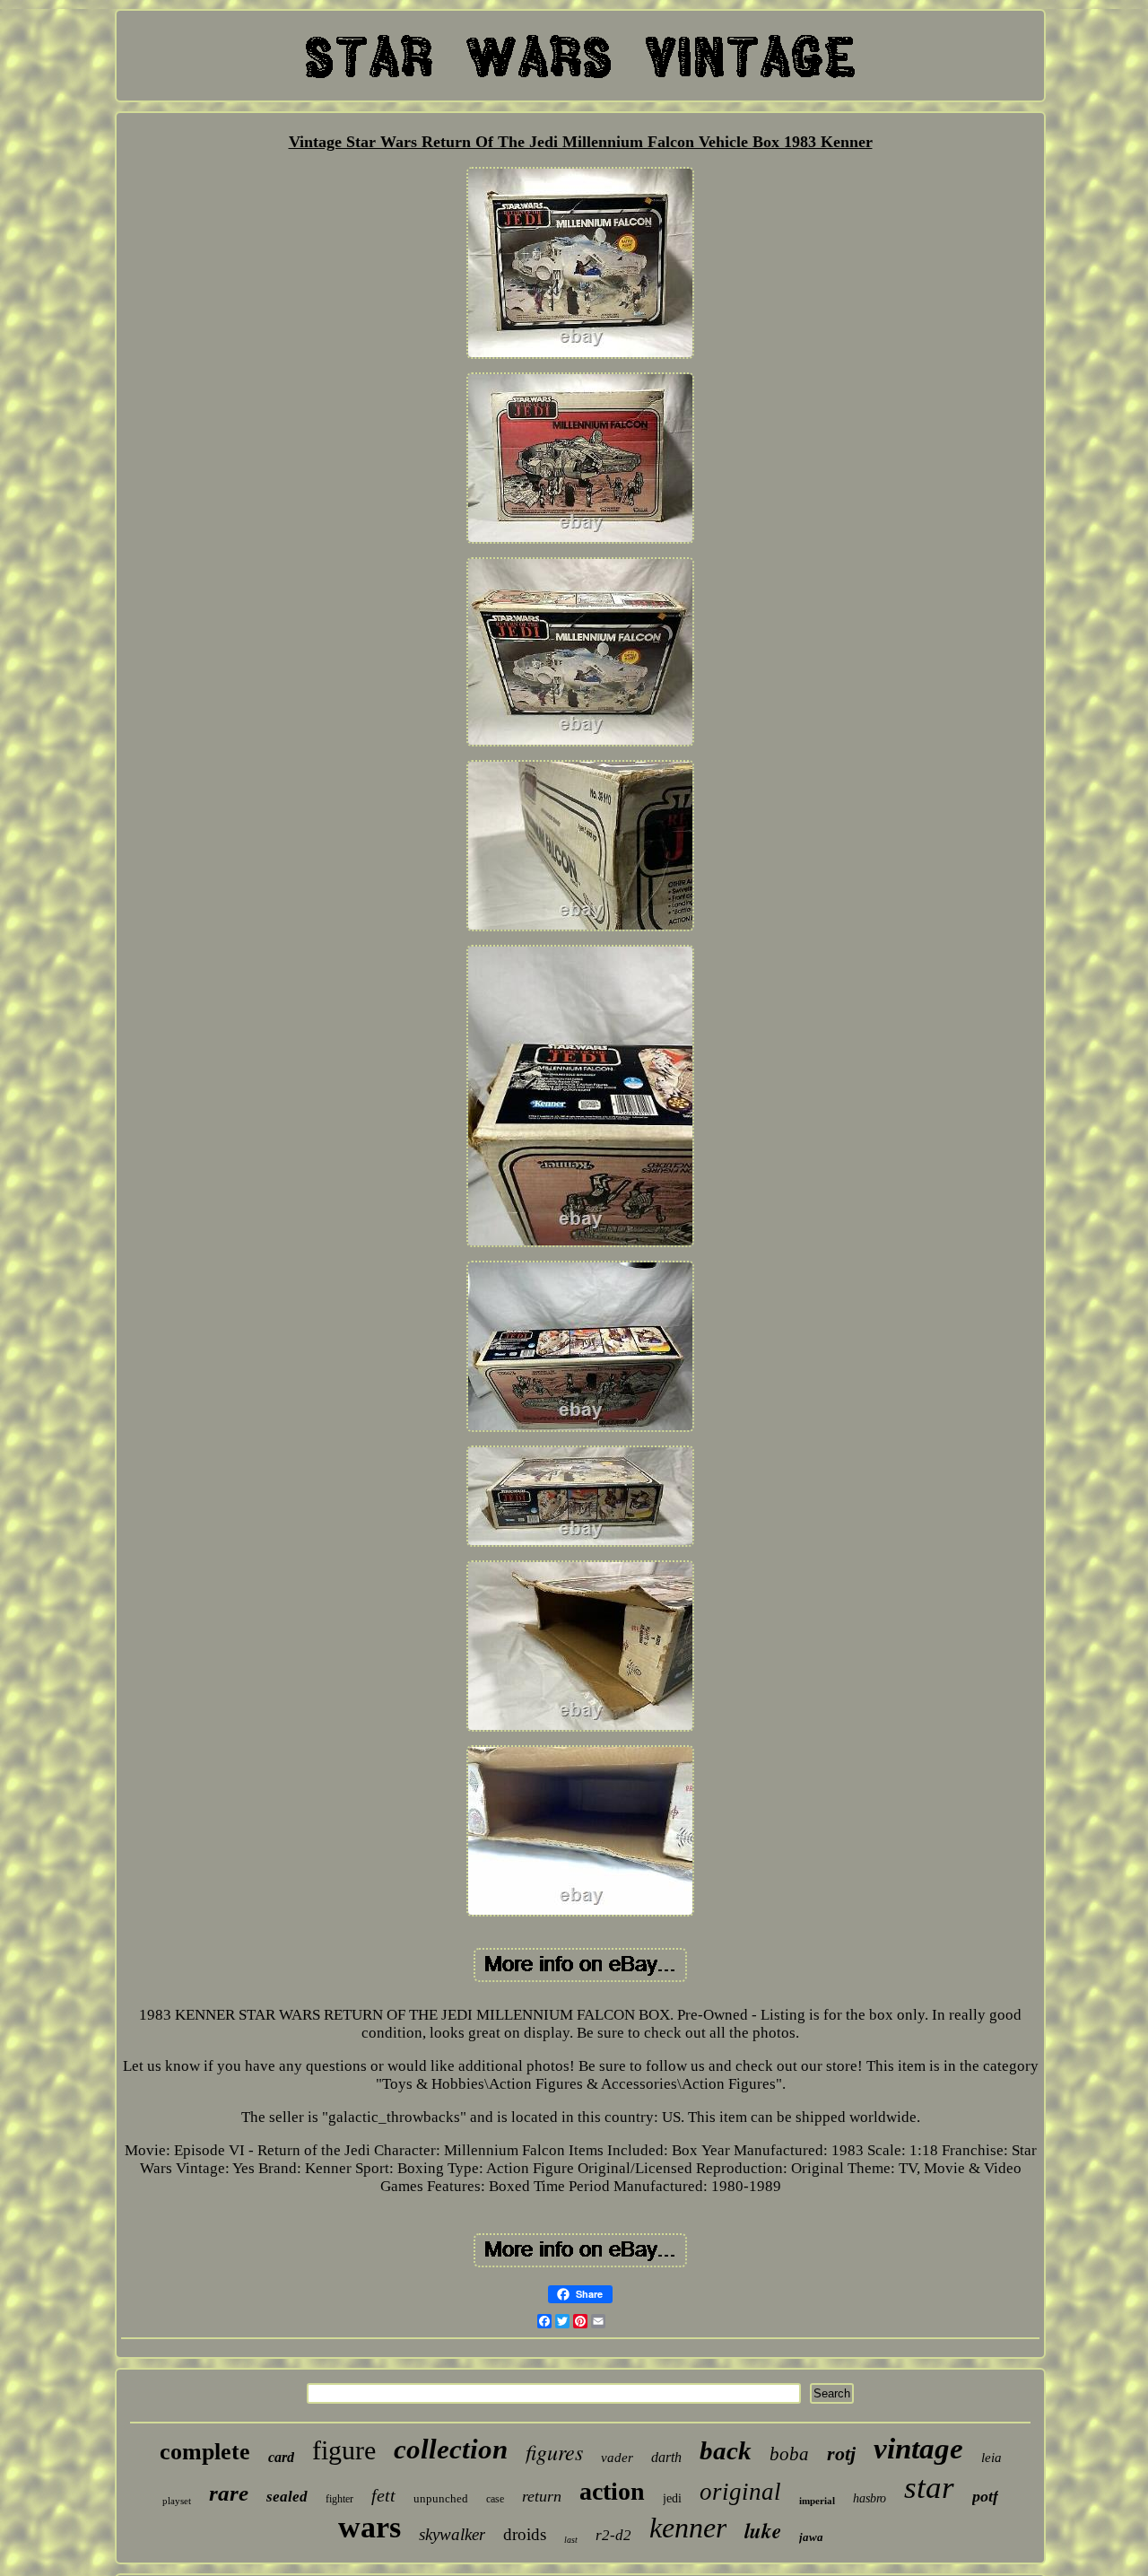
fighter (339, 2499)
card (281, 2457)
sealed (287, 2497)
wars (370, 2527)
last (571, 2540)
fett (383, 2495)
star (929, 2488)
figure (344, 2450)
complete (205, 2452)
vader (617, 2458)
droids (525, 2534)
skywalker (452, 2534)
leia (991, 2458)
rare (229, 2493)
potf (985, 2496)
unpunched (441, 2498)
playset (177, 2501)
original (740, 2492)
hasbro (870, 2498)
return (542, 2496)
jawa (811, 2537)
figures (554, 2451)
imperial (817, 2501)
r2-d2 (613, 2535)
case (495, 2499)
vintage (918, 2449)
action (612, 2491)
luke (763, 2530)
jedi (672, 2498)
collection (451, 2449)
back (726, 2450)
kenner (688, 2528)
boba (789, 2454)
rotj (841, 2454)
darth (666, 2457)
